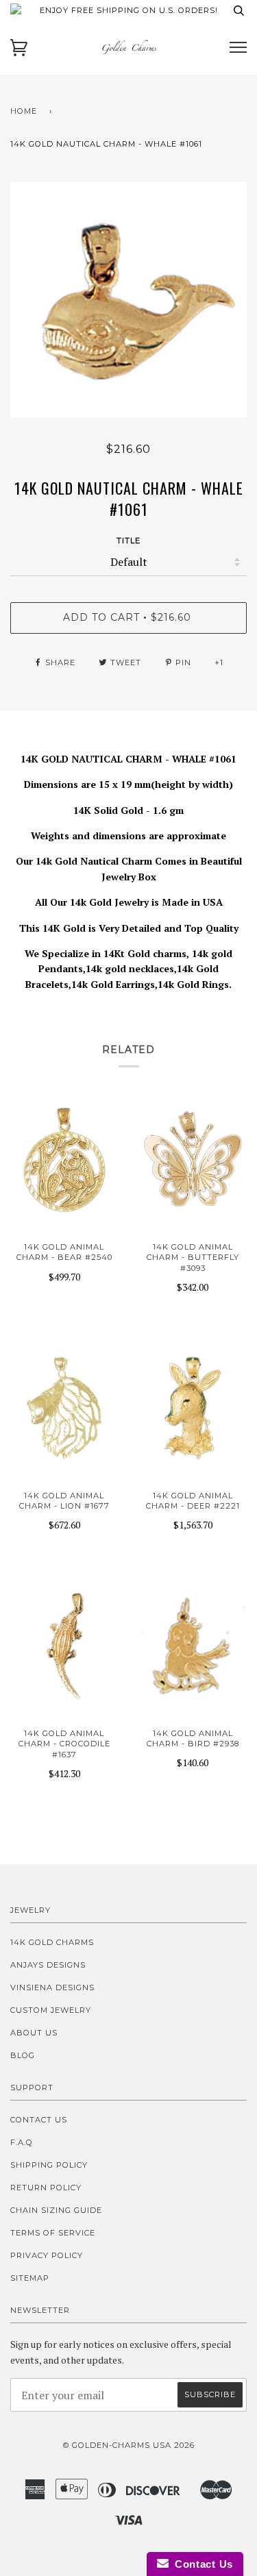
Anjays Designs (48, 1965)
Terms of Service (53, 2233)
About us (34, 2033)
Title (128, 541)
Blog (23, 2055)
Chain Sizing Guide (56, 2210)
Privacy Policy (47, 2255)
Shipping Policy (49, 2165)
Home (24, 111)
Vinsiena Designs (52, 1987)
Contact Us (39, 2120)
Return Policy (46, 2188)
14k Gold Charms (52, 1942)
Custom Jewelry (51, 2010)
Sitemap (30, 2278)
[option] (128, 300)
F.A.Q (22, 2142)
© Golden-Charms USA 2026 (129, 2445)
